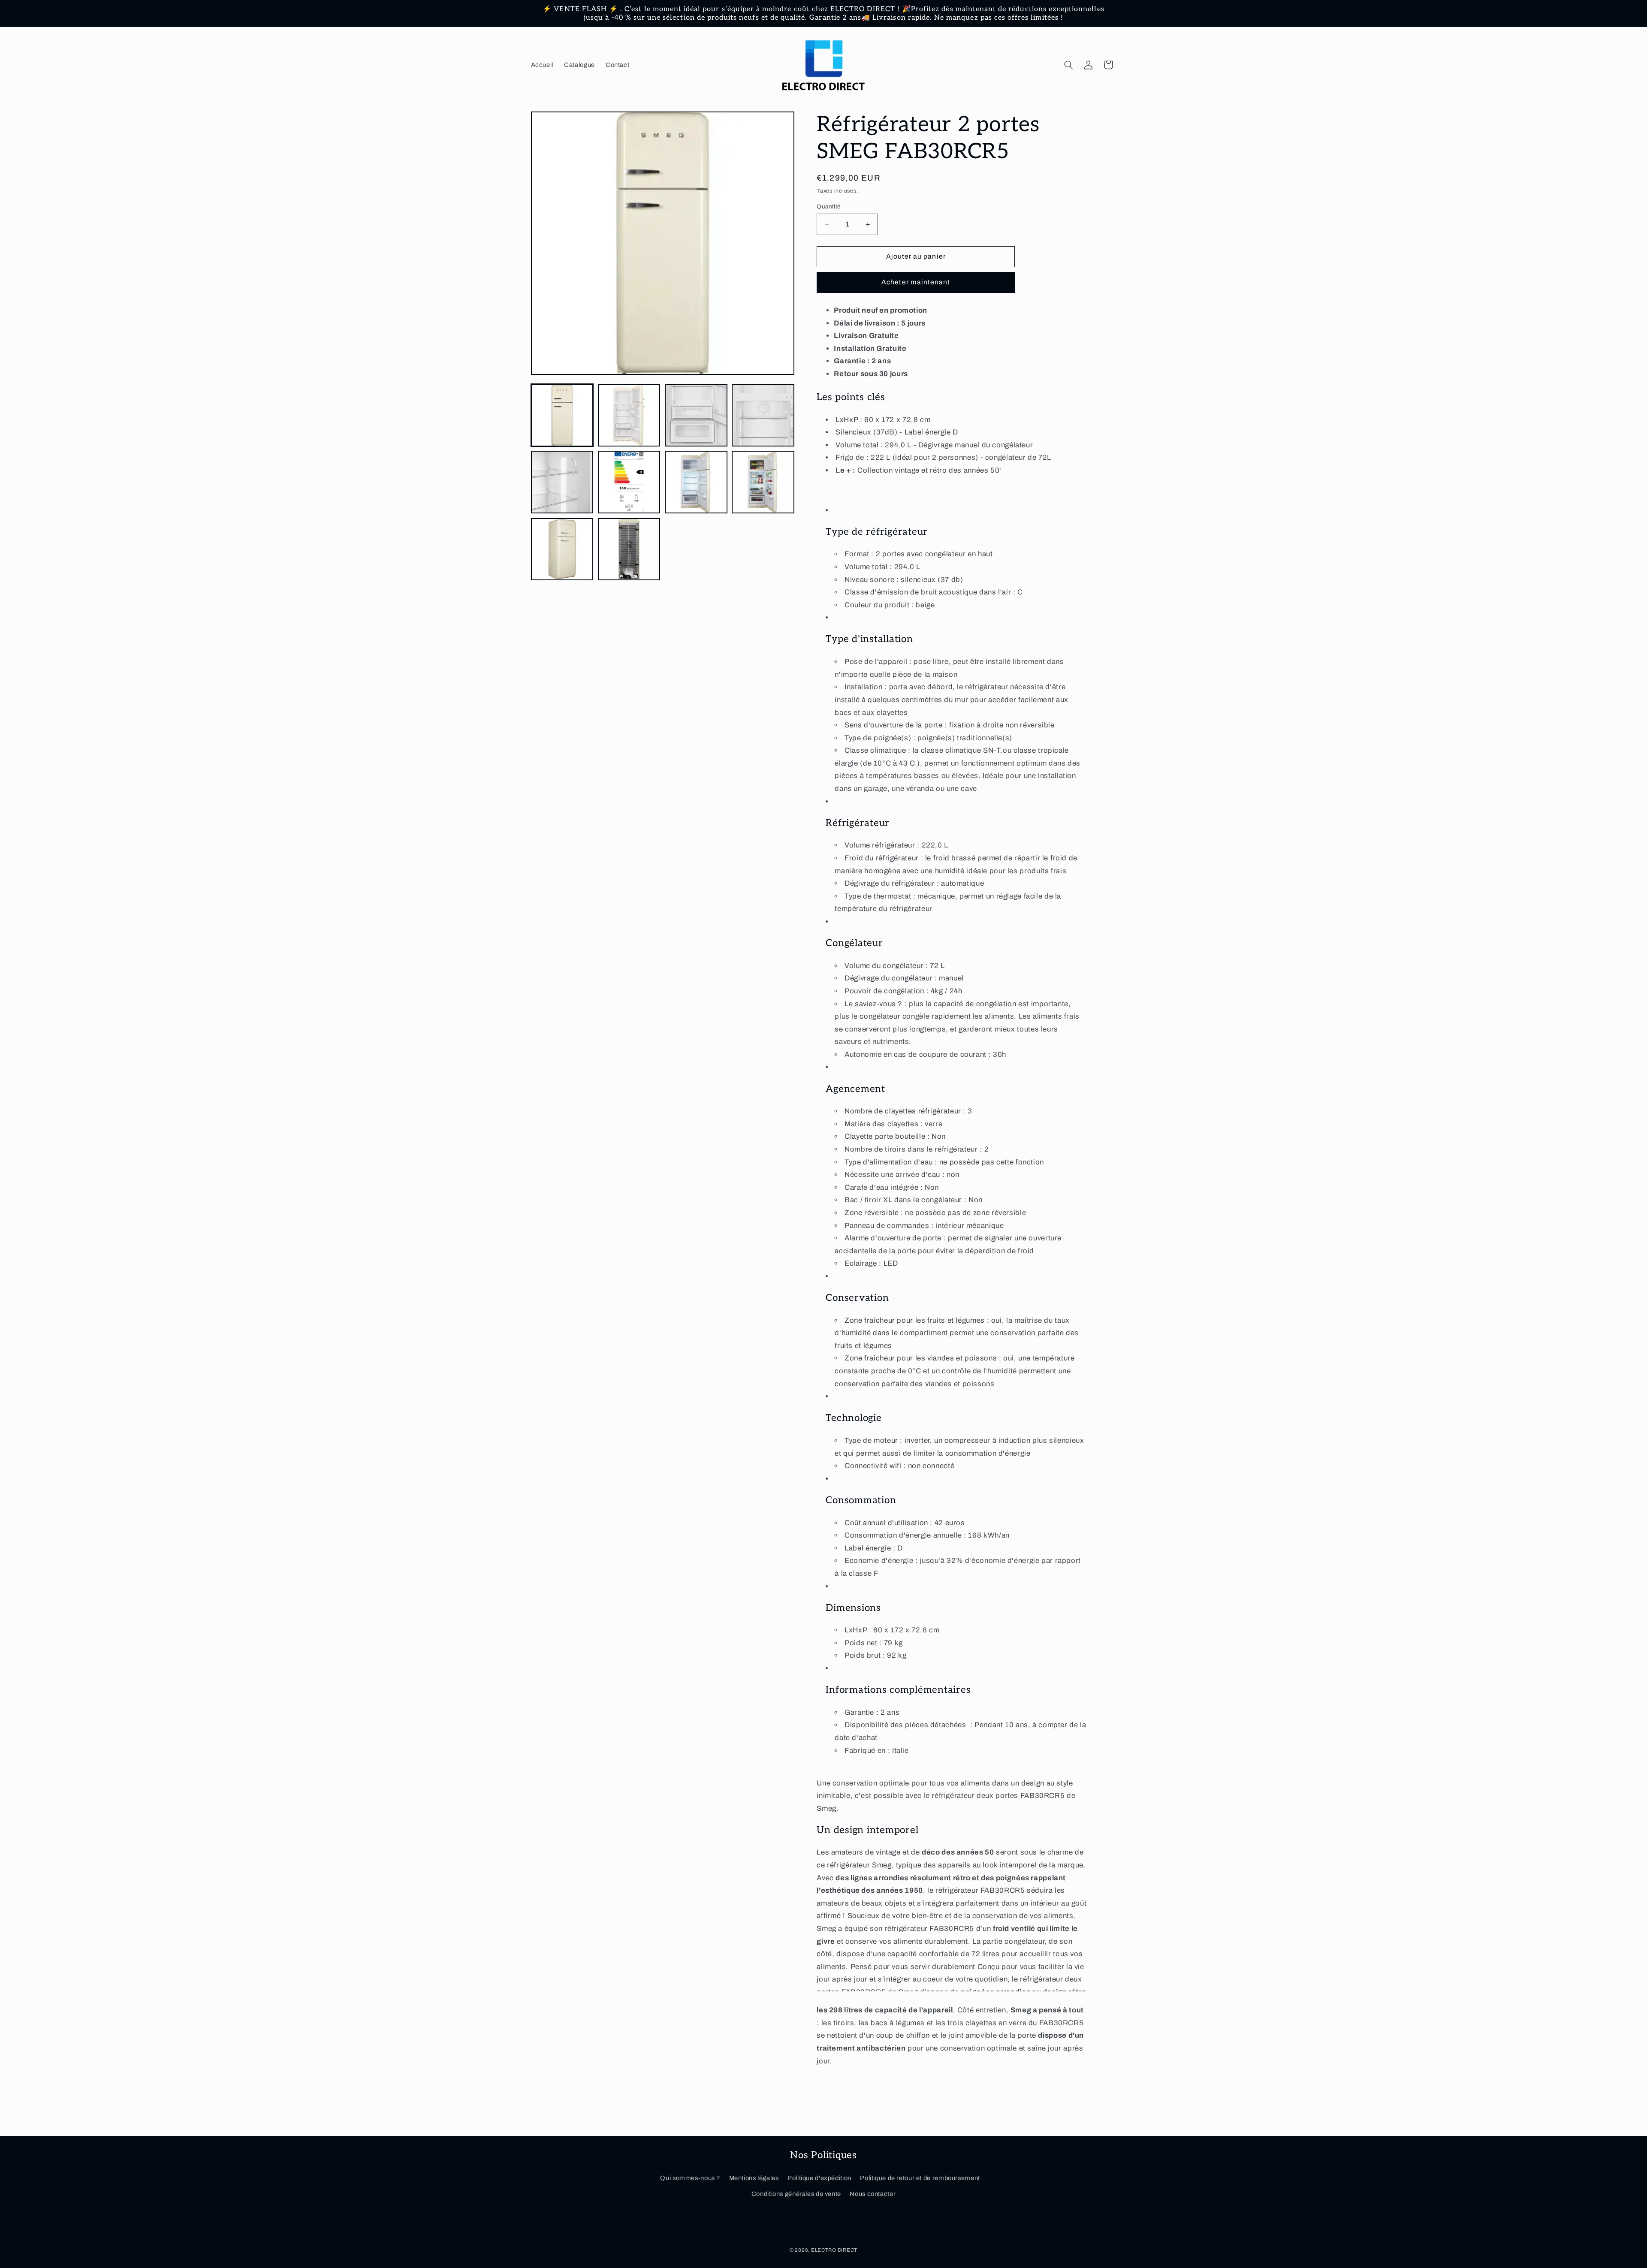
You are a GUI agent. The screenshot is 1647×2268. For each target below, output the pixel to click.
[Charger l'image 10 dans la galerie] (629, 549)
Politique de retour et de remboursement (920, 2178)
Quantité (828, 207)
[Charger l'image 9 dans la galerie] (562, 549)
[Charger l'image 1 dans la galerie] (562, 415)
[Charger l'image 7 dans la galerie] (696, 482)
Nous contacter (873, 2194)
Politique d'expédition (819, 2178)
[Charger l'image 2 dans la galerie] (629, 415)
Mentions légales (754, 2178)
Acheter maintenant (916, 282)
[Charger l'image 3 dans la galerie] (696, 415)
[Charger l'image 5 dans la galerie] (562, 482)
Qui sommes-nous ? (690, 2178)
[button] (1068, 65)
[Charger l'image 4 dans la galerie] (763, 415)
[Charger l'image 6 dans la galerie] (629, 482)
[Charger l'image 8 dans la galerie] (763, 482)
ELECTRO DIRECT (834, 2250)
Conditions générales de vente (796, 2194)
